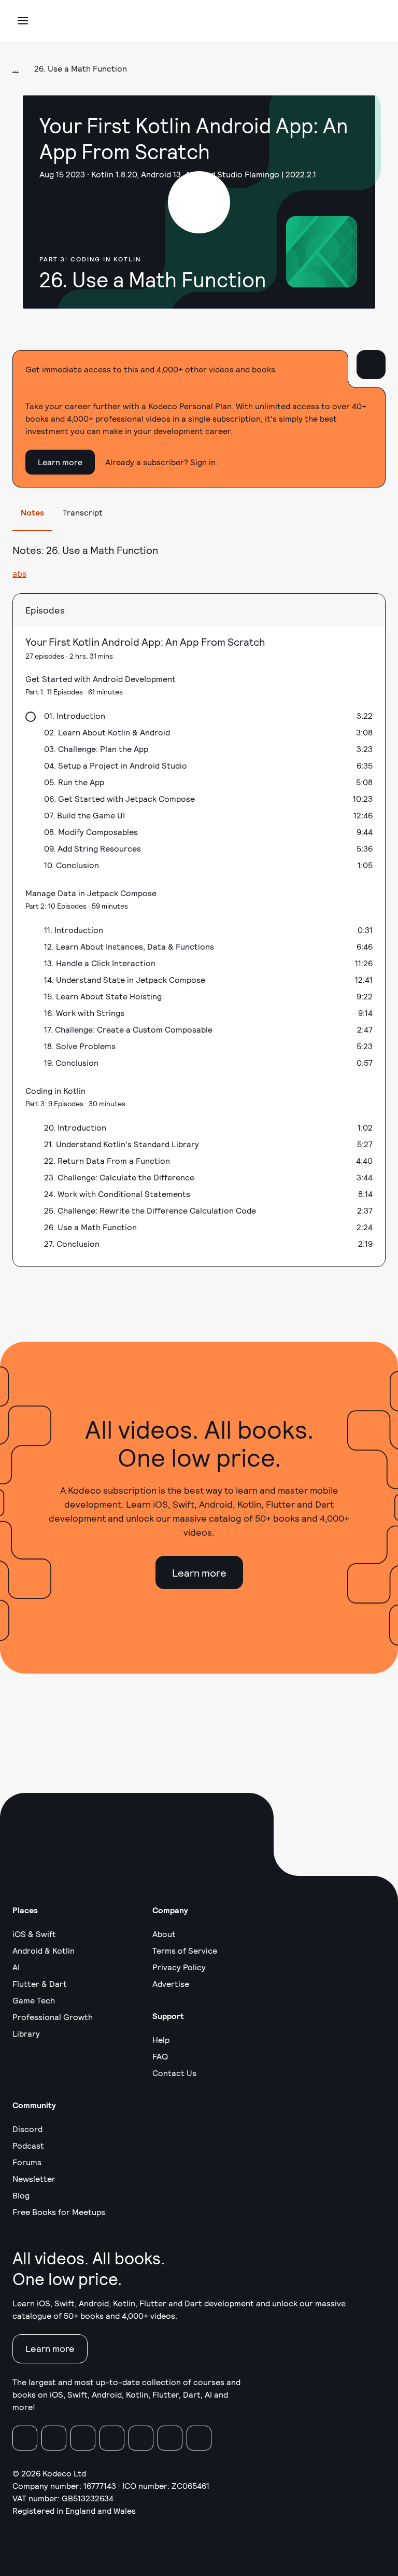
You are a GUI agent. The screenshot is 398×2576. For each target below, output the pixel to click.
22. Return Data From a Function (107, 1160)
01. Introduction (75, 715)
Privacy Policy (179, 1967)
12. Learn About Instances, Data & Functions (129, 946)
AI (16, 1967)
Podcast (28, 2145)
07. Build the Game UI (84, 815)
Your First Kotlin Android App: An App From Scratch (145, 642)
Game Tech (34, 2000)
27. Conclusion (72, 1243)
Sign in (203, 462)
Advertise (171, 1983)
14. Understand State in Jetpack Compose (125, 979)
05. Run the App (74, 782)
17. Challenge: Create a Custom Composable (128, 1029)
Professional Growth (53, 2017)
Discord (27, 2129)
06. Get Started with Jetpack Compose (119, 798)
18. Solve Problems (80, 1046)
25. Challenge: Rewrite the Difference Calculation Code (150, 1210)
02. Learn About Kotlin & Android (107, 732)
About (164, 1934)
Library (26, 2033)
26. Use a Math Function (90, 1227)
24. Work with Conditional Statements (117, 1194)
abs (19, 574)
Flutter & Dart (40, 1983)
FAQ (160, 2056)
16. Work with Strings (84, 1013)
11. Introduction (74, 930)
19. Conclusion (71, 1062)
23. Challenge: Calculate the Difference (119, 1177)
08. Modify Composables (91, 832)
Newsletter (34, 2178)
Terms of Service (185, 1950)
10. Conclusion (72, 865)
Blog (21, 2195)
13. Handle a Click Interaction (100, 963)
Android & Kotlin (44, 1950)
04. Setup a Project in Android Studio (116, 765)
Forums (27, 2162)
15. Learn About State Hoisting (103, 996)
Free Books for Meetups (59, 2212)
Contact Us (174, 2073)
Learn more (60, 462)
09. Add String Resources (93, 848)
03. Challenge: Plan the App (96, 749)
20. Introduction (75, 1127)
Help (161, 2039)
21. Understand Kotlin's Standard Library (122, 1144)
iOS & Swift (34, 1934)
